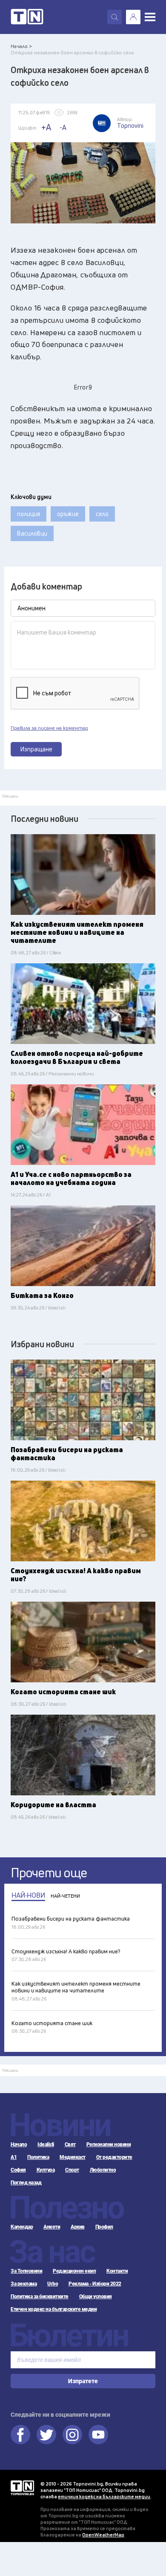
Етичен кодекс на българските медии (54, 2309)
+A (46, 127)
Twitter (46, 2435)
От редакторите (114, 2157)
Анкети (52, 2227)
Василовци (32, 533)
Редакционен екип (74, 2271)
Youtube (98, 2435)
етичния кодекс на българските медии (104, 2496)
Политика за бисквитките (40, 2297)
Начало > (21, 46)
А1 (14, 2157)
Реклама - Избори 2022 (95, 2284)
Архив (78, 2227)
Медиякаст (73, 2157)
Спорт (72, 2170)
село (102, 514)
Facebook (20, 2435)
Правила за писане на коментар (49, 728)
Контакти (117, 2271)
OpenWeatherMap (103, 2535)
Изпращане (36, 749)
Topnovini (22, 2488)
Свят (70, 2144)
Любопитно (103, 2170)
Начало (19, 2144)
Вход (133, 17)
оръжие (68, 514)
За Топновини (26, 2271)
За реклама (24, 2284)
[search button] (114, 17)
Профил (104, 2227)
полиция (29, 514)
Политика (38, 2157)
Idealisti (46, 2144)
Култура (46, 2170)
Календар (22, 2227)
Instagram (72, 2435)
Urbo (53, 2284)
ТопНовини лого (27, 17)
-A (63, 127)
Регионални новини (109, 2144)
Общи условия (96, 2297)
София (18, 2170)
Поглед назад (26, 2183)
